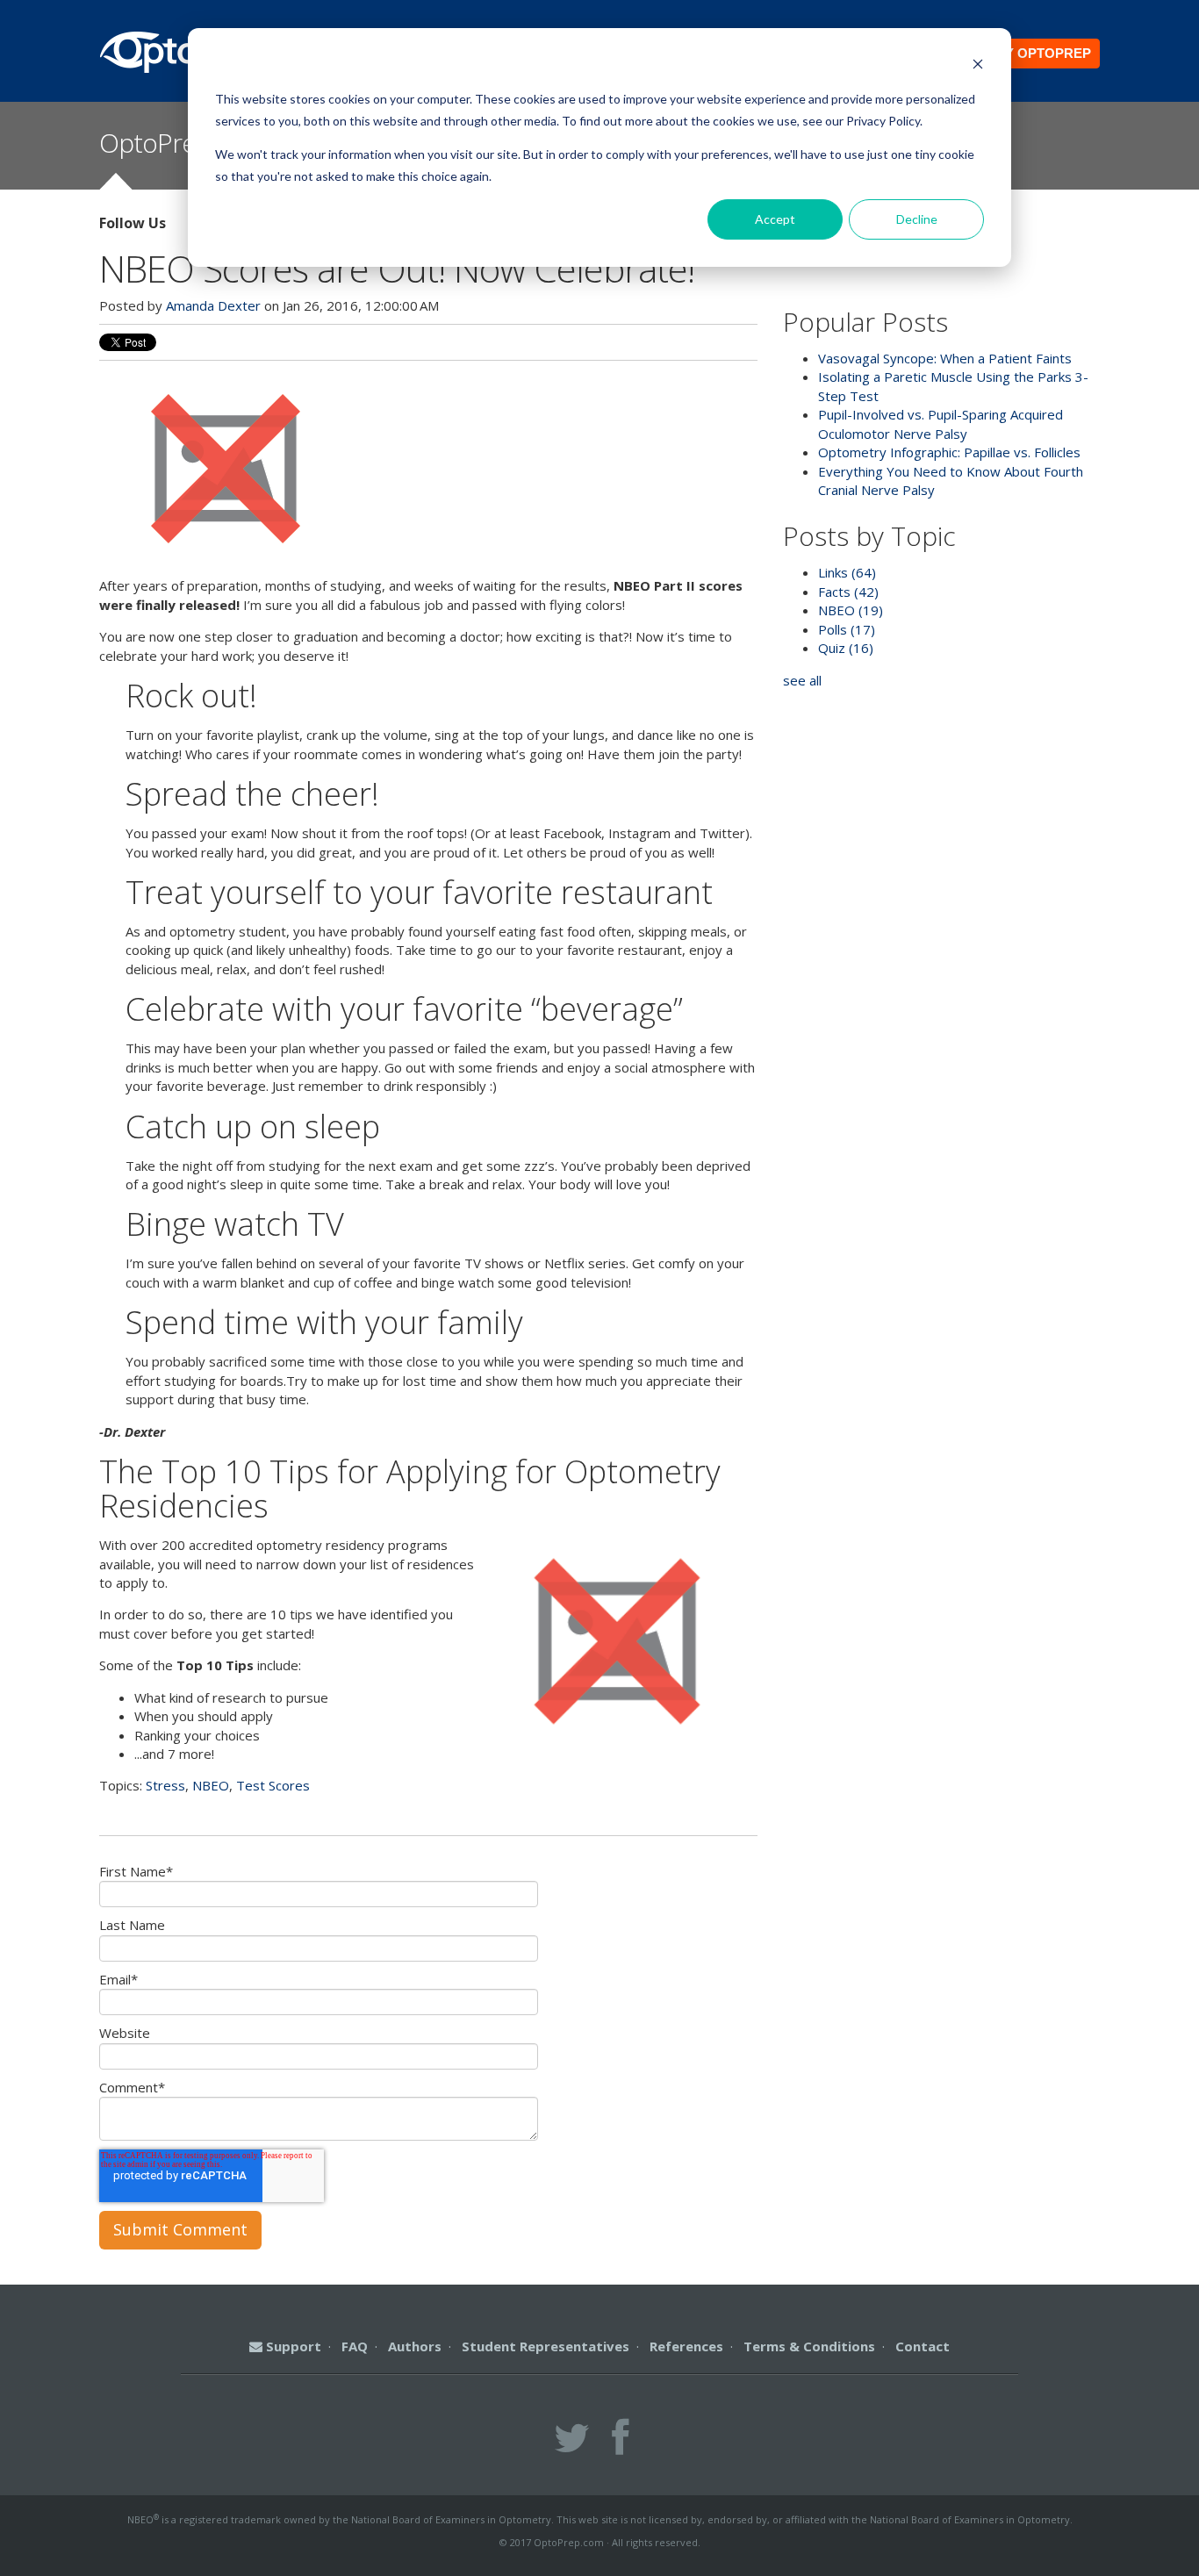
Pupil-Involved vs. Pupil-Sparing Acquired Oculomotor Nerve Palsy (941, 423)
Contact (923, 2346)
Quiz (846, 648)
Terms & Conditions (809, 2346)
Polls (847, 629)
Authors (415, 2346)
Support (292, 2346)
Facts (848, 592)
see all (802, 680)
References (686, 2346)
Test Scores (273, 1785)
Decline (917, 219)
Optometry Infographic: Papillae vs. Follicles (949, 452)
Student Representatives (546, 2346)
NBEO (211, 1785)
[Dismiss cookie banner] (978, 66)
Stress (165, 1785)
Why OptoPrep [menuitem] (1037, 53)
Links (847, 572)
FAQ (355, 2346)
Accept (775, 219)
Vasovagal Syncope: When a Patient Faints (945, 358)
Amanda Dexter (213, 305)
